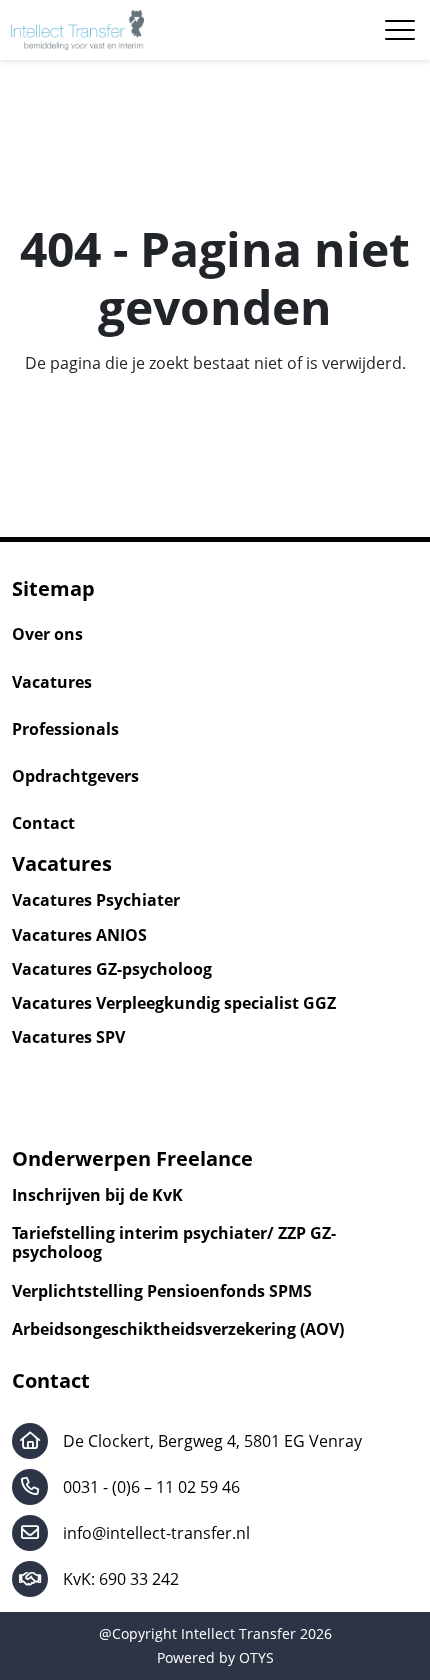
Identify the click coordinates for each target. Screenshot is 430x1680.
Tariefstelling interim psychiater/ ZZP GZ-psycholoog (174, 1243)
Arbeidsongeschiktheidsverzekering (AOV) (178, 1329)
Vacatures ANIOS (79, 935)
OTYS (256, 1657)
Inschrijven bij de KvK (97, 1195)
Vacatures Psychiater (96, 900)
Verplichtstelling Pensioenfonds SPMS (162, 1291)
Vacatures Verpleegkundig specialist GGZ (174, 1003)
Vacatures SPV (68, 1037)
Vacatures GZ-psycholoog (112, 969)
